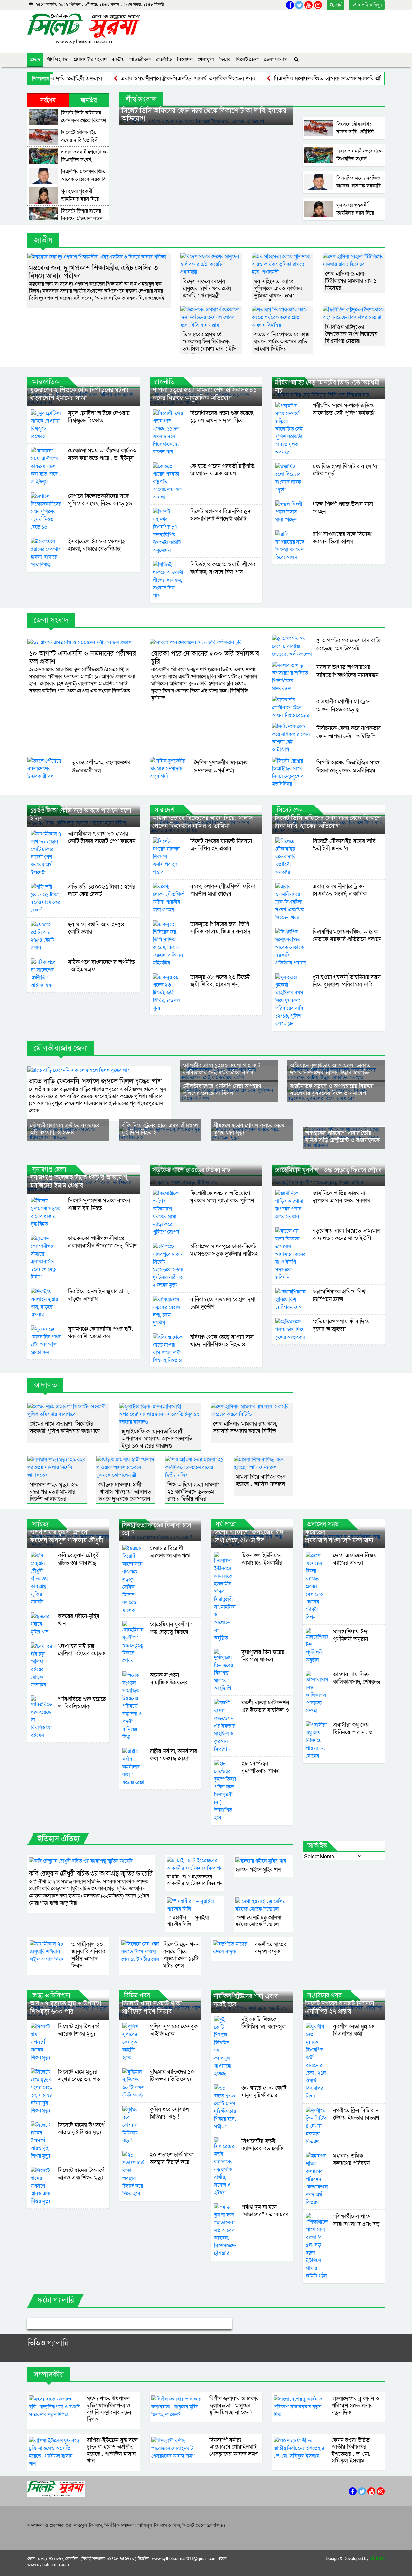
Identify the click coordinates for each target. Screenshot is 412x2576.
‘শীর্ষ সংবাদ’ (57, 59)
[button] (43, 2324)
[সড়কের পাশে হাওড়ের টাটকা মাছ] (206, 1182)
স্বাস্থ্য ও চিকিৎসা (51, 1996)
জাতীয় (118, 59)
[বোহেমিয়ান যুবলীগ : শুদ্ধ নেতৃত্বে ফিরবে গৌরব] (328, 1182)
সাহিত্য (40, 1524)
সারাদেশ (165, 810)
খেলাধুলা (206, 59)
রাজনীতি (164, 59)
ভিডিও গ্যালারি (48, 2343)
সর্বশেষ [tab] (48, 100)
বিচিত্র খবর (137, 1996)
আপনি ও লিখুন (369, 5)
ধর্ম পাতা (226, 1524)
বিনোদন (185, 59)
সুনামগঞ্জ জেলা (49, 1170)
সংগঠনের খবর (324, 1996)
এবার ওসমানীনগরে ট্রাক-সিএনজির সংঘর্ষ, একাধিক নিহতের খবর (138, 79)
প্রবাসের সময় (323, 1524)
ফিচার (225, 59)
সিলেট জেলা (247, 59)
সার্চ (337, 5)
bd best (377, 2559)
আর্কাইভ (317, 1846)
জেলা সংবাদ (276, 59)
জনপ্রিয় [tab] (89, 100)
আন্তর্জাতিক (140, 59)
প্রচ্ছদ (35, 59)
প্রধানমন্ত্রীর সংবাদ (90, 59)
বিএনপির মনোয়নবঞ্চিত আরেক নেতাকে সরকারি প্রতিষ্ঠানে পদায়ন (292, 79)
